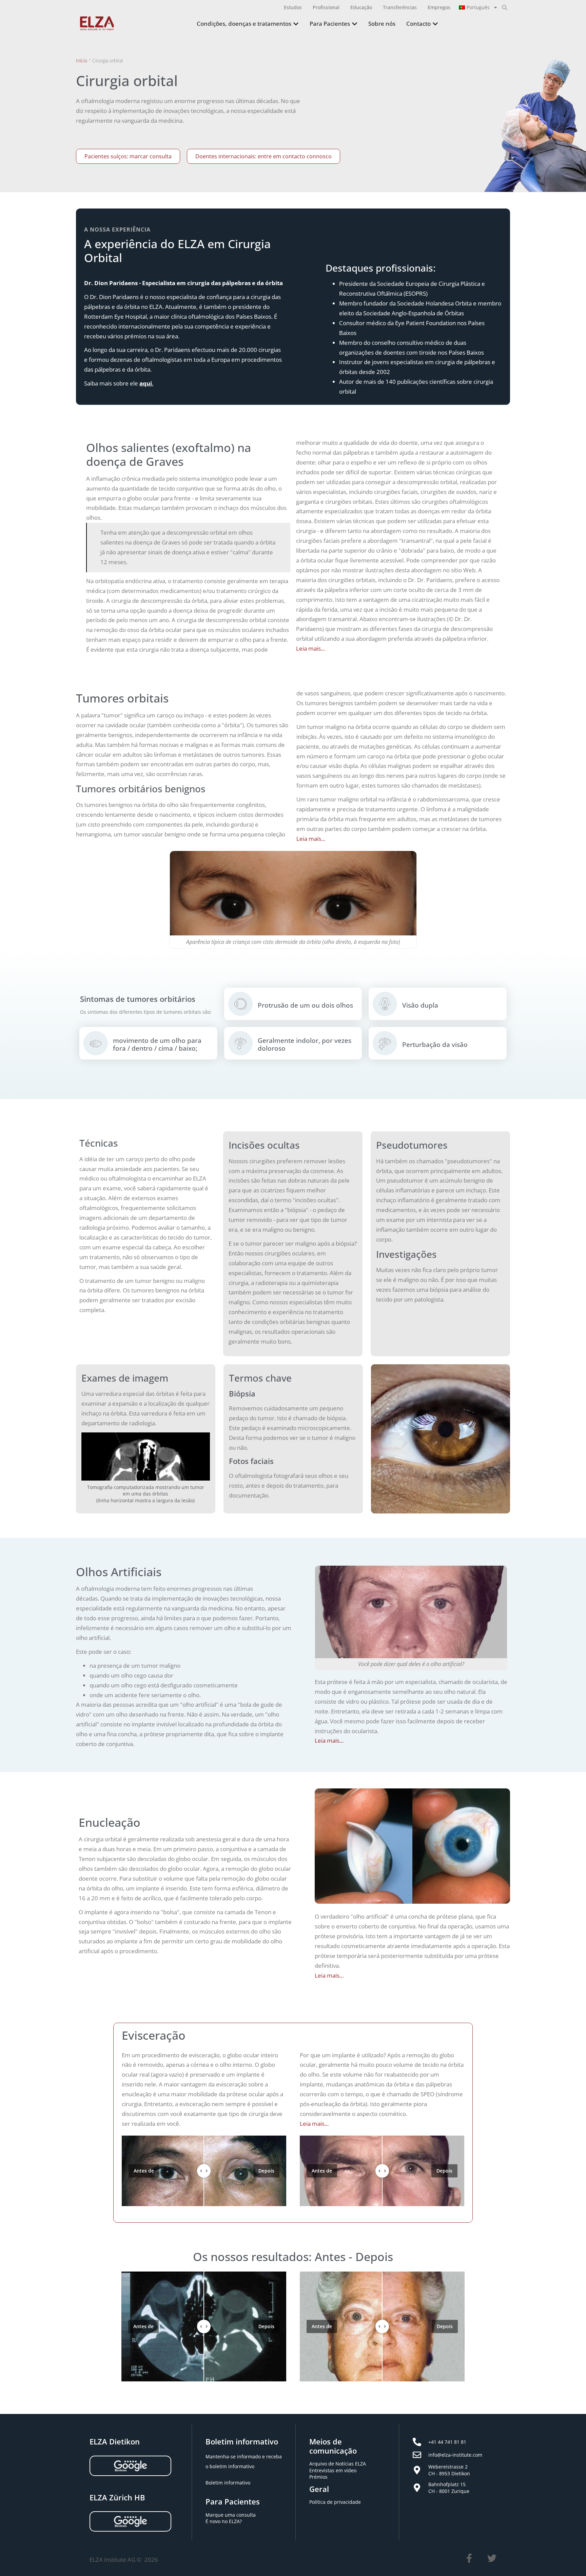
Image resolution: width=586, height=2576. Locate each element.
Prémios (318, 2477)
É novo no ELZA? (224, 2521)
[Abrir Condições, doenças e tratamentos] (296, 24)
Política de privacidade (335, 2502)
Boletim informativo (228, 2483)
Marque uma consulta (231, 2515)
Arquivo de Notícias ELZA (338, 2464)
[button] (505, 7)
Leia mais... (310, 648)
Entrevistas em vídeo (333, 2470)
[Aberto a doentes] (355, 24)
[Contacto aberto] (435, 24)
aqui (146, 383)
